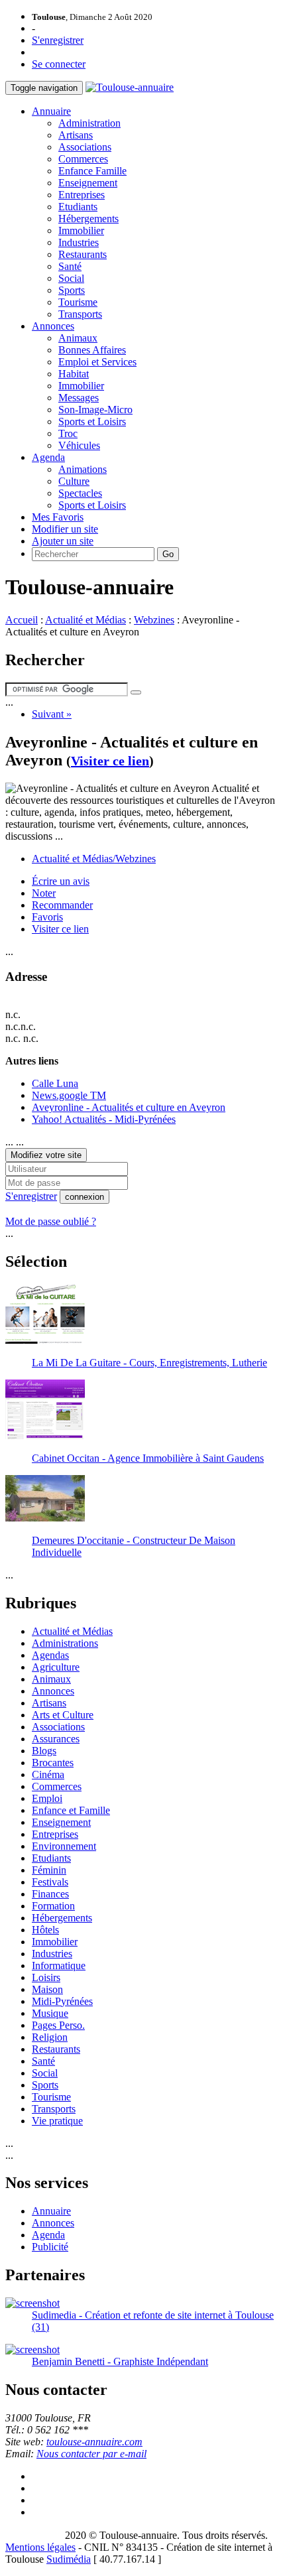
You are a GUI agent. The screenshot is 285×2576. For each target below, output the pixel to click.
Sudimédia (69, 2559)
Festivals (50, 1882)
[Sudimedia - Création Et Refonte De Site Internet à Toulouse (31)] (32, 2303)
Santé (70, 266)
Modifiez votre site (46, 1155)
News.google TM (69, 1095)
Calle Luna (55, 1083)
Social (71, 278)
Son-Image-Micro (95, 410)
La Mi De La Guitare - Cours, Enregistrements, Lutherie (149, 1363)
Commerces (83, 159)
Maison (47, 1989)
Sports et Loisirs (92, 421)
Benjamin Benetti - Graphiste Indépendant (120, 2361)
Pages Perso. (58, 2025)
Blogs (44, 1751)
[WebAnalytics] (32, 2535)
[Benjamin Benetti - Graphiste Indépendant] (32, 2350)
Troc (68, 433)
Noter (44, 893)
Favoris (47, 917)
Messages (79, 398)
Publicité (50, 2247)
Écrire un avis (61, 881)
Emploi (47, 1798)
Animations (83, 469)
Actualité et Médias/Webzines (94, 859)
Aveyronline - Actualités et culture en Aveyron (129, 1107)
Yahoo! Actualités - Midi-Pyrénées (104, 1119)
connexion (85, 1197)
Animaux (78, 338)
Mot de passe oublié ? (51, 1221)
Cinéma (48, 1774)
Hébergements (88, 219)
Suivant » (52, 714)
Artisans (76, 135)
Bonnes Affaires (92, 350)
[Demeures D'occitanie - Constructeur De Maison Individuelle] (45, 1518)
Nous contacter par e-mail (91, 2454)
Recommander (62, 905)
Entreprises (82, 195)
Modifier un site (65, 529)
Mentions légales (40, 2547)
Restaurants (83, 254)
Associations (85, 147)
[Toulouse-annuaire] (130, 87)
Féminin (49, 1870)
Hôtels (45, 1930)
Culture (74, 481)
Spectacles (80, 493)
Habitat (74, 374)
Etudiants (78, 207)
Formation (53, 1906)
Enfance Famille (92, 171)
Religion (50, 2037)
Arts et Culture (63, 1715)
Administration (89, 123)
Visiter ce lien (110, 761)
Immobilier (81, 230)
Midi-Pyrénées (62, 2001)
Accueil (22, 620)
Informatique (59, 1965)
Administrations (65, 1643)
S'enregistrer (58, 40)
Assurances (56, 1739)
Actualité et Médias (85, 620)
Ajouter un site (63, 541)
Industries (79, 242)
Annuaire (51, 111)
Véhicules (79, 445)
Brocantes (53, 1763)
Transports (80, 314)
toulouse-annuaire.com (94, 2442)
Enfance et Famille (71, 1810)
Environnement (64, 1846)
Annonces (53, 326)
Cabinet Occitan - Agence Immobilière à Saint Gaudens (148, 1458)
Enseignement (88, 183)
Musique (50, 2013)
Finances (50, 1894)
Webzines (154, 620)
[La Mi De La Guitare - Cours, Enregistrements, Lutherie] (45, 1340)
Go (168, 554)
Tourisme (78, 302)
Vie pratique (57, 2121)
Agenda (48, 457)
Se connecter (59, 64)
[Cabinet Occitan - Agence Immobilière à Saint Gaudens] (45, 1436)
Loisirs (46, 1977)
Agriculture (56, 1667)
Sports (72, 290)
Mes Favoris (58, 517)
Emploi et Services (97, 362)
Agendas (50, 1655)
